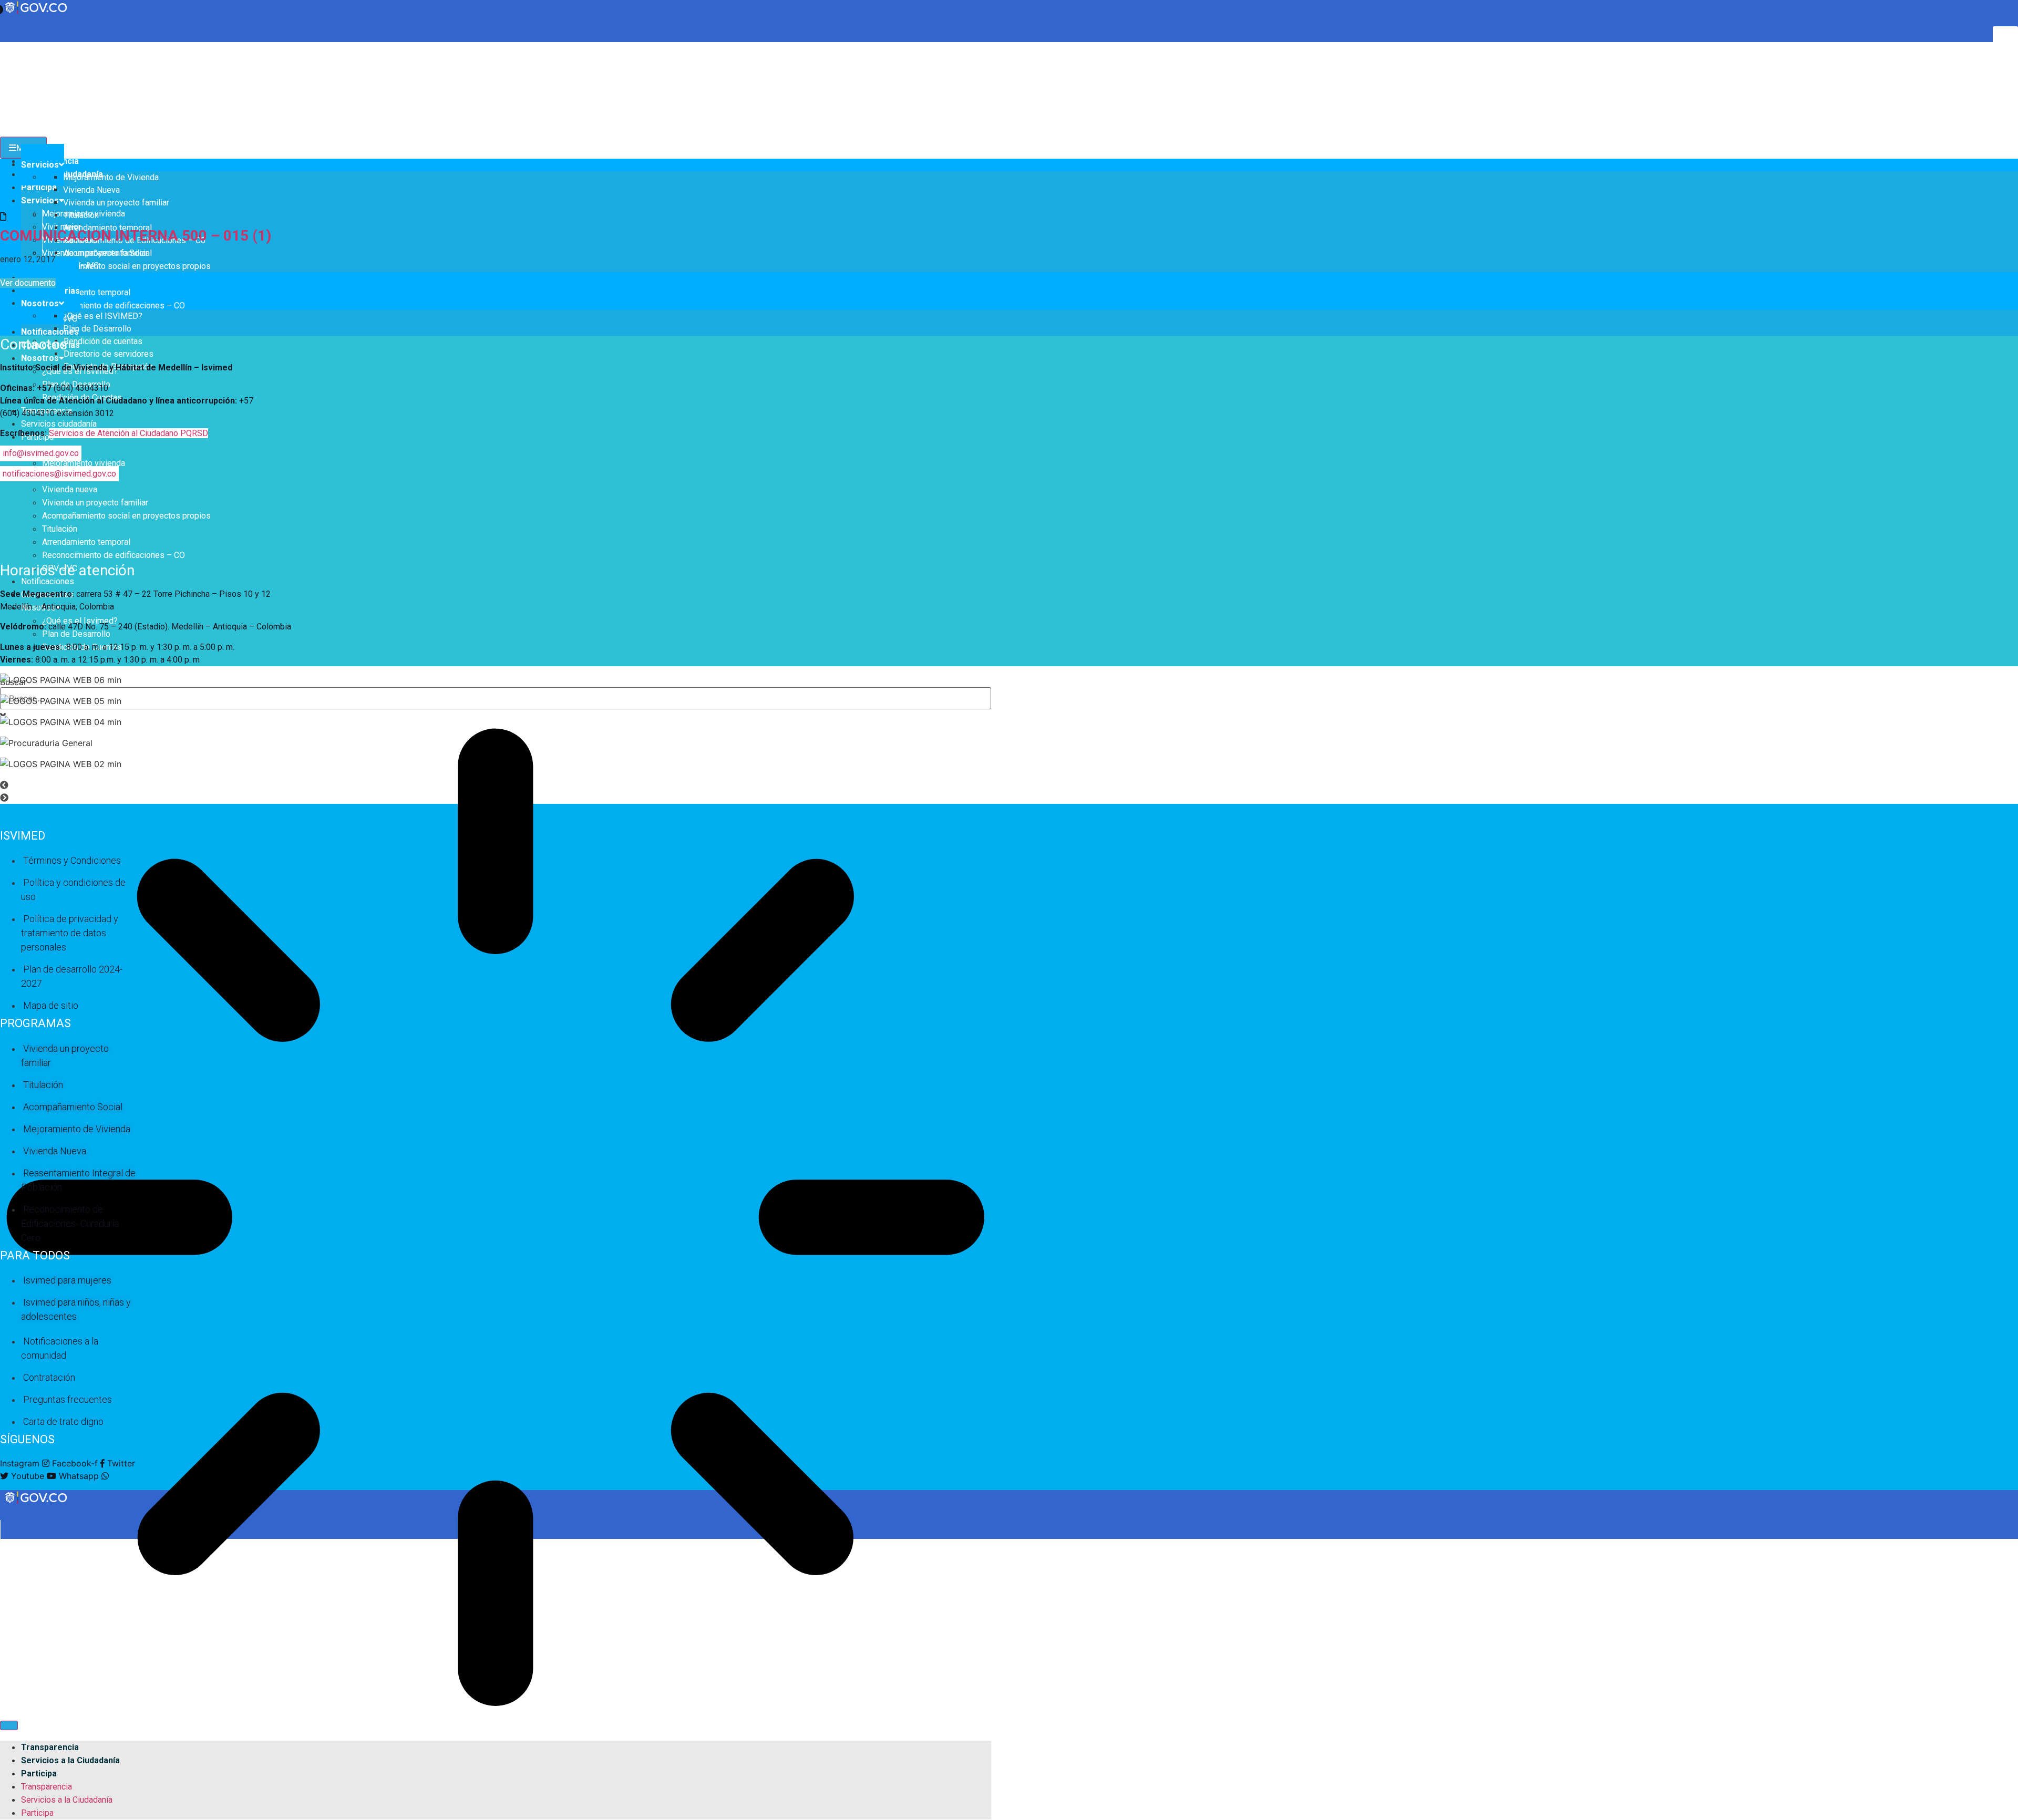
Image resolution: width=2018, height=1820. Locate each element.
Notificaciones (50, 332)
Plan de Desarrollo (76, 634)
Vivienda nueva (70, 489)
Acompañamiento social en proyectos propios (126, 266)
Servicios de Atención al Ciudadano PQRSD (128, 433)
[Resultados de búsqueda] (496, 1219)
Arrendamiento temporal (86, 292)
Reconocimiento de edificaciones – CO (114, 306)
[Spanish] (15, 47)
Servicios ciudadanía (59, 424)
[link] (37, 1503)
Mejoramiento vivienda (84, 463)
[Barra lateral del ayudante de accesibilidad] (2005, 39)
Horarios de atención (67, 570)
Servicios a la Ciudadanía (70, 1760)
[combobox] (496, 698)
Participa (39, 187)
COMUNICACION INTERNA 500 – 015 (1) (136, 236)
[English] (5, 47)
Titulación (60, 529)
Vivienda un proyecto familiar (95, 503)
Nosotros (40, 358)
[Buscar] (9, 1725)
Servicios (40, 200)
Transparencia (50, 1747)
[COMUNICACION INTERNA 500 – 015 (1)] (3, 216)
